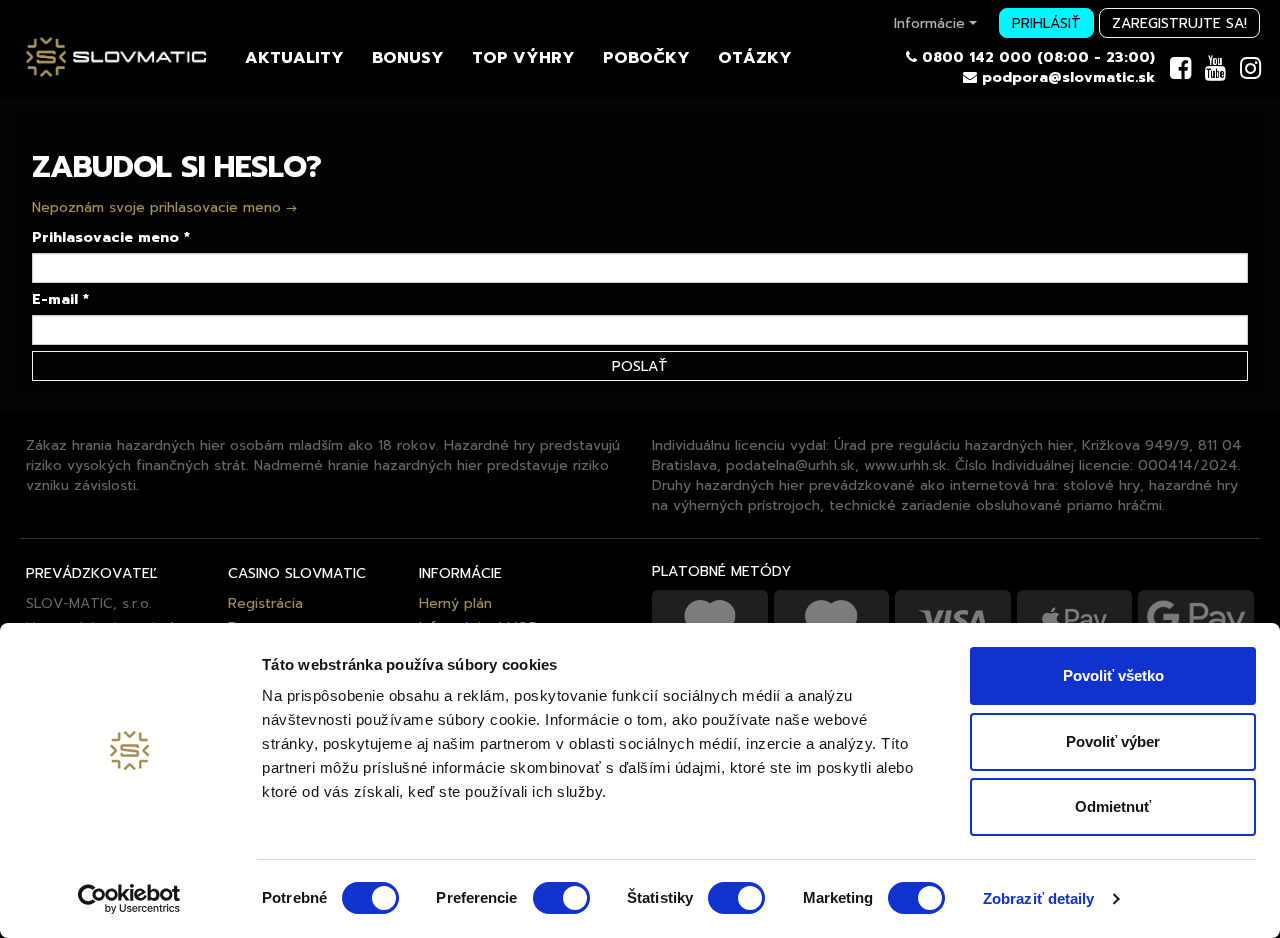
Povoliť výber (1113, 741)
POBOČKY (646, 57)
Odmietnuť (1113, 806)
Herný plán (455, 603)
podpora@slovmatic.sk (1068, 77)
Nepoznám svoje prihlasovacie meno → (164, 207)
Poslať (640, 366)
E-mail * (60, 300)
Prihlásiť (1046, 23)
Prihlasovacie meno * (111, 238)
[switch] (561, 898)
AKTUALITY (294, 57)
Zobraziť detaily (1039, 898)
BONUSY (408, 57)
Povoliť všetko (1113, 675)
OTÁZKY (755, 57)
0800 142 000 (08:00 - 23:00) (1038, 57)
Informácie (929, 23)
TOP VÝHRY (523, 57)
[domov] (116, 67)
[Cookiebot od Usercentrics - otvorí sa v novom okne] (129, 899)
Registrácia (265, 603)
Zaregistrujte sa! (1179, 23)
